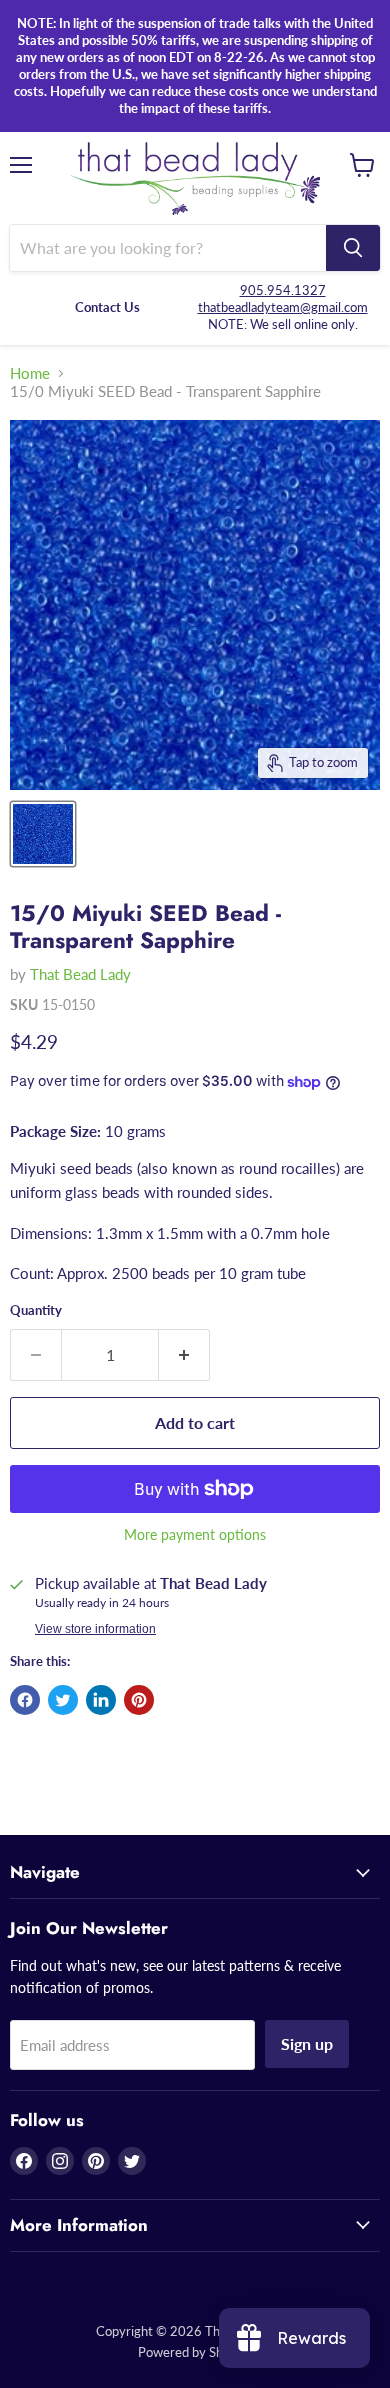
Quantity (36, 1310)
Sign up (307, 2043)
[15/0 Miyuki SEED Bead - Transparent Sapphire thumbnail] (43, 834)
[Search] (353, 248)
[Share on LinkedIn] (101, 1700)
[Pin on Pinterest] (139, 1700)
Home (30, 373)
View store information (95, 1629)
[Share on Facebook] (25, 1700)
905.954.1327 (283, 290)
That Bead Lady (80, 974)
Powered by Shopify (195, 2352)
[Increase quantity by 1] (184, 1355)
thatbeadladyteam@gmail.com (283, 307)
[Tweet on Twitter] (63, 1700)
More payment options (195, 1535)
